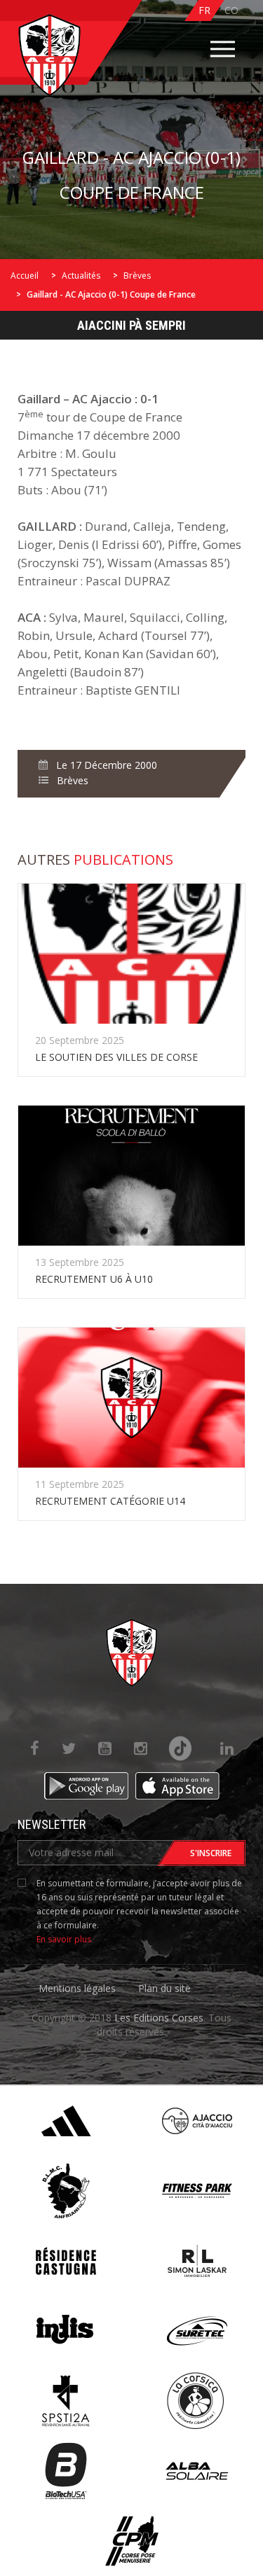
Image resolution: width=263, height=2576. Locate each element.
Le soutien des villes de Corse (116, 1057)
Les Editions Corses (159, 2018)
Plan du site (164, 1988)
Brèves (137, 276)
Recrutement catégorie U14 (110, 1501)
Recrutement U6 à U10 (94, 1279)
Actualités (81, 276)
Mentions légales (77, 1988)
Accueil (25, 276)
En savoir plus (64, 1939)
